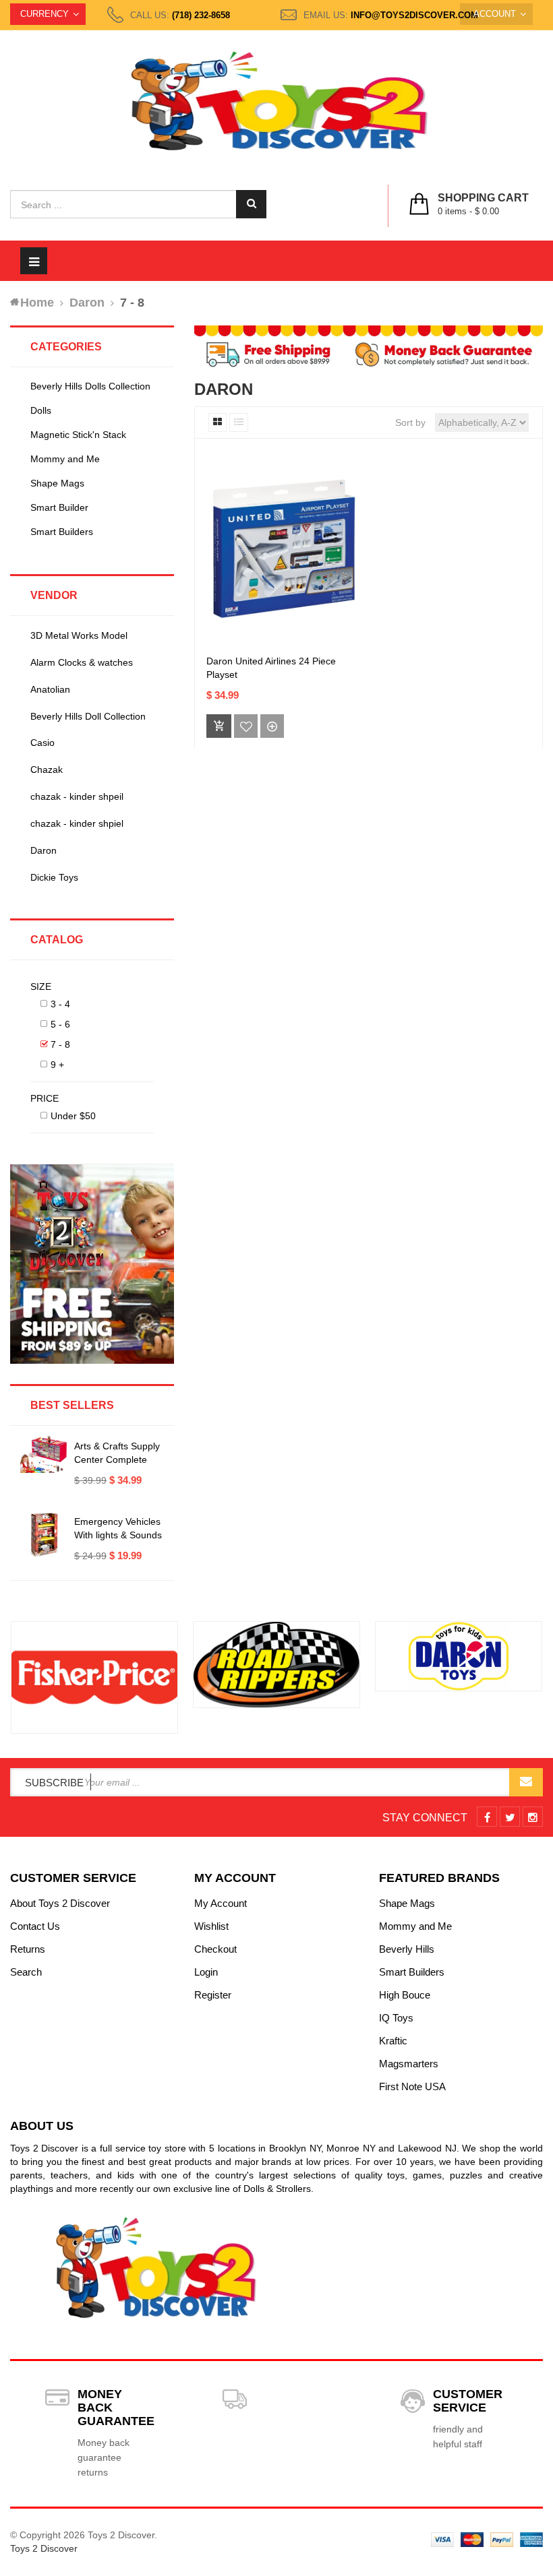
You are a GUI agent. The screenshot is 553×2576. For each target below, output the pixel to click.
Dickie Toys (54, 877)
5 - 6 (60, 1024)
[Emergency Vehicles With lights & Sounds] (44, 1535)
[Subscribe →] (526, 1782)
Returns (28, 1949)
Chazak (47, 769)
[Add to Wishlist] (246, 726)
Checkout (215, 1949)
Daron (43, 850)
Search (26, 1972)
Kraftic (393, 2041)
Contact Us (35, 1926)
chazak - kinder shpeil (77, 796)
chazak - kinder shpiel (77, 823)
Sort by (410, 422)
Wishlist (211, 1926)
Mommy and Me (65, 459)
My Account (221, 1903)
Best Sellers (72, 1405)
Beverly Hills (407, 1949)
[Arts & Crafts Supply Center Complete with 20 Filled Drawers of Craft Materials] (44, 1454)
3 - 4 (60, 1004)
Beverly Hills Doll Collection (88, 716)
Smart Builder (59, 507)
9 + (57, 1065)
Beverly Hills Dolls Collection (90, 386)
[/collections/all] (94, 1677)
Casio (42, 743)
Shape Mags (57, 483)
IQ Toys (396, 2018)
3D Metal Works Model (79, 635)
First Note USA (412, 2086)
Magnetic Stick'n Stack (78, 435)
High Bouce (405, 1995)
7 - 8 (60, 1044)
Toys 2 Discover (44, 2548)
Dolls (41, 410)
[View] (272, 726)
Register (213, 1995)
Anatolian (50, 689)
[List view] (239, 422)
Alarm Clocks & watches (82, 662)
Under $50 (73, 1116)
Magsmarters (409, 2064)
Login (206, 1972)
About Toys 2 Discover (60, 1903)
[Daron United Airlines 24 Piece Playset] (283, 550)
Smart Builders (62, 532)
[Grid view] (217, 422)
